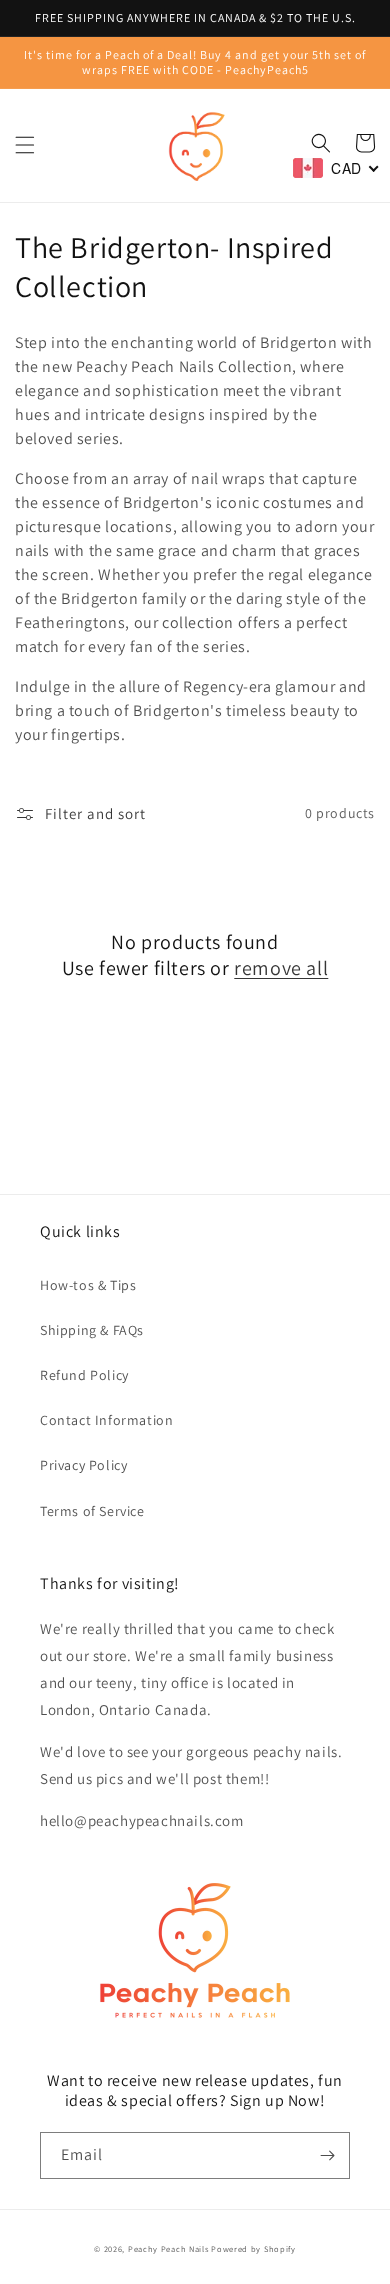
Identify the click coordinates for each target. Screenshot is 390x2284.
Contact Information (106, 1420)
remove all (281, 968)
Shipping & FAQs (92, 1330)
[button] (25, 145)
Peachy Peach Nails (168, 2248)
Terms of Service (92, 1511)
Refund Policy (84, 1375)
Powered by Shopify (253, 2248)
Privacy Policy (83, 1465)
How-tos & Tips (88, 1285)
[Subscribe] (327, 2155)
